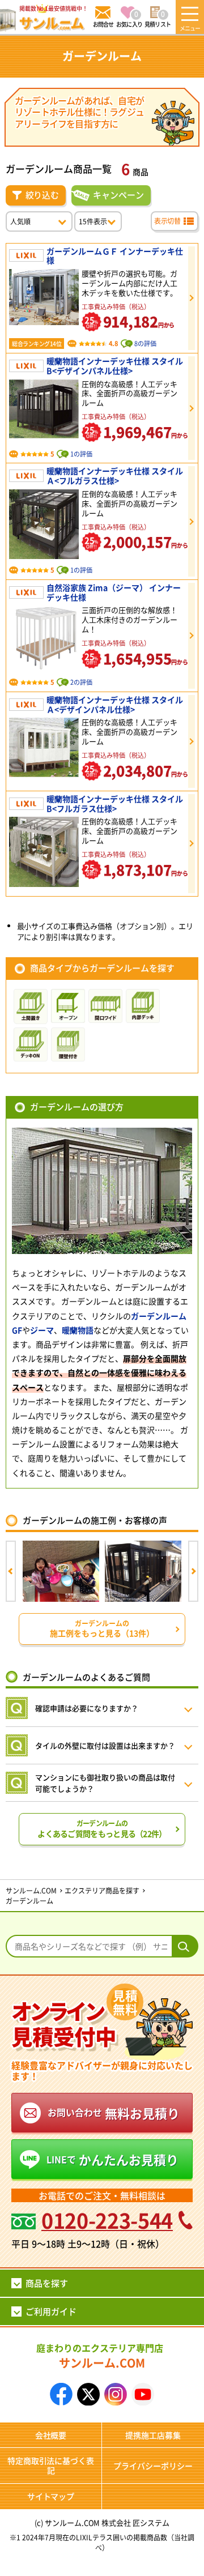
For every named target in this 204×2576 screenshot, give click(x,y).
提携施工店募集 (153, 2435)
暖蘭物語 (78, 1330)
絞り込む (42, 195)
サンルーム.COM (100, 2356)
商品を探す (47, 2283)
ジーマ (42, 1330)
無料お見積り (114, 2113)
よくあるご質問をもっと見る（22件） (102, 1829)
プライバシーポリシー (153, 2466)
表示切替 (167, 221)
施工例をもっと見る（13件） (102, 1629)
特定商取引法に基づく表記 (51, 2465)
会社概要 (51, 2435)
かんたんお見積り (112, 2159)
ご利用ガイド (51, 2311)
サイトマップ (51, 2496)
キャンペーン (118, 195)
